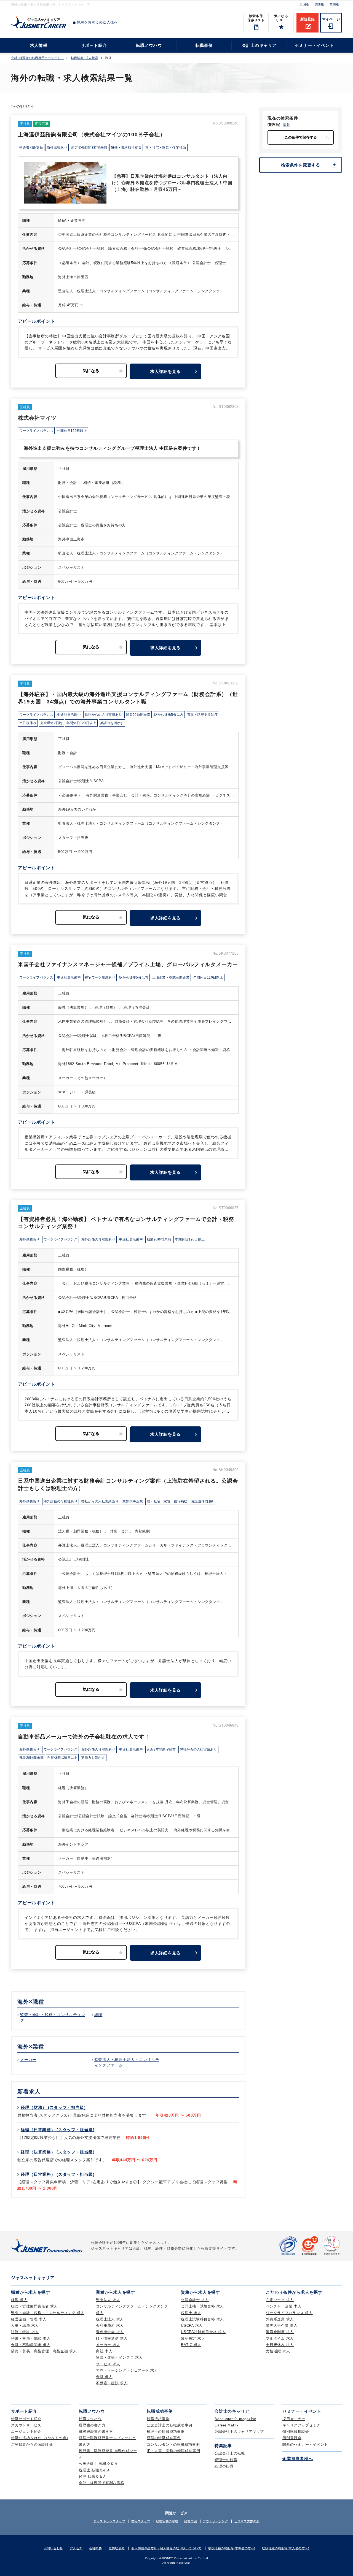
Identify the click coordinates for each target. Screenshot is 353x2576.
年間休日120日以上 (72, 431)
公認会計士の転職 (230, 2453)
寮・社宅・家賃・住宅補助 (166, 148)
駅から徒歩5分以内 (169, 715)
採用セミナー (294, 2419)
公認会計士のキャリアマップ (239, 2432)
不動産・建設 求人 (112, 2383)
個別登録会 (292, 2438)
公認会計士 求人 (195, 2300)
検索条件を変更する (301, 165)
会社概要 (95, 2548)
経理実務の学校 (167, 2521)
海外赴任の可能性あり (98, 1239)
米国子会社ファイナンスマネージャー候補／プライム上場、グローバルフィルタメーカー (128, 964)
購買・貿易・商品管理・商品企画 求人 (44, 2351)
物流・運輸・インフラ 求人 (119, 2357)
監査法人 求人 (108, 2300)
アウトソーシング (215, 2521)
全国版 (304, 4)
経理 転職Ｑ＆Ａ (93, 2476)
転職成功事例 (158, 2419)
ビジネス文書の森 (247, 2521)
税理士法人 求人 (110, 2319)
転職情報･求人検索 (85, 58)
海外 (287, 125)
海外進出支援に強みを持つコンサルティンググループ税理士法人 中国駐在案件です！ (112, 448)
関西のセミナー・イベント (305, 2444)
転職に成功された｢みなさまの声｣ (40, 2438)
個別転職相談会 (296, 2432)
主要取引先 (117, 2548)
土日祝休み (28, 723)
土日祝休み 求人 (280, 2345)
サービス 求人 (108, 2364)
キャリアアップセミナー (303, 2425)
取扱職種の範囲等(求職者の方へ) (232, 2548)
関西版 (319, 4)
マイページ (331, 19)
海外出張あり (57, 148)
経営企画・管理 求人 (29, 2319)
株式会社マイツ (37, 418)
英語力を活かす (112, 723)
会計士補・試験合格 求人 (202, 2306)
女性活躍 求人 (278, 2351)
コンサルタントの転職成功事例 (173, 2444)
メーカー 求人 (108, 2345)
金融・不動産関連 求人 (31, 2345)
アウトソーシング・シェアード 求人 (127, 2370)
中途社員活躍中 (69, 715)
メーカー (28, 2060)
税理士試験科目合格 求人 (202, 2319)
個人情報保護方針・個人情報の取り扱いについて (166, 2548)
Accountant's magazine (235, 2419)
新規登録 (307, 19)
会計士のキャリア (259, 45)
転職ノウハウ (149, 45)
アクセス (76, 2548)
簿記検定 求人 (193, 2338)
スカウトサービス (26, 2425)
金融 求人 (104, 2377)
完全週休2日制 (51, 723)
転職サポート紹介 (26, 2419)
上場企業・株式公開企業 (171, 977)
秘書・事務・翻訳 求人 (31, 2338)
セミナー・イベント (314, 45)
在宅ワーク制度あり (100, 977)
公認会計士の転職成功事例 (169, 2425)
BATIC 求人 (191, 2345)
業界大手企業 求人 (282, 2326)
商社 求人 (104, 2351)
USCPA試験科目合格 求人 (203, 2332)
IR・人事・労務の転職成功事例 (173, 2451)
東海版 (334, 4)
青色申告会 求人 (110, 2332)
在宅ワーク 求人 (280, 2300)
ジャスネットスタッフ (109, 2521)
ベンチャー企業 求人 (284, 2306)
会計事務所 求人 (110, 2326)
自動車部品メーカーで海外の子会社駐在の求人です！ (84, 1737)
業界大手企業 (133, 1501)
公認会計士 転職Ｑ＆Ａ (98, 2463)
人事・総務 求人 (25, 2326)
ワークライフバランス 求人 (289, 2313)
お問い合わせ (53, 2548)
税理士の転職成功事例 (166, 2432)
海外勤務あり (30, 1239)
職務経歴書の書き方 (96, 2432)
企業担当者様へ (298, 2459)
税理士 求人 (191, 2313)
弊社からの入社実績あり (103, 715)
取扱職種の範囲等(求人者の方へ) (286, 2548)
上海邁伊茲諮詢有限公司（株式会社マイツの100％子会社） (92, 135)
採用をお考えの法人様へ (97, 22)
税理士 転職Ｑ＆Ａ (95, 2470)
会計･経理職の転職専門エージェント (37, 58)
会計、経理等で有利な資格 (102, 2483)
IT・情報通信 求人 (112, 2338)
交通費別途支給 (31, 148)
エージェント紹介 (26, 2432)
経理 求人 (19, 2300)
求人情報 (39, 45)
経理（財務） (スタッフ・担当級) (53, 2107)
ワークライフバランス (36, 431)
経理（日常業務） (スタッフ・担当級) (58, 2130)
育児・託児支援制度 (203, 715)
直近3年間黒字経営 (161, 1749)
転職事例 (204, 45)
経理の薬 (191, 2521)
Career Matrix (227, 2425)
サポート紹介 (94, 45)
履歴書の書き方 (92, 2425)
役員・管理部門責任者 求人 (34, 2306)
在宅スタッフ (141, 2521)
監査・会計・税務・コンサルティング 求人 (48, 2313)
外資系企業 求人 (280, 2319)
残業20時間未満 (138, 715)
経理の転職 (224, 2466)
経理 (98, 2015)
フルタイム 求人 (280, 2338)
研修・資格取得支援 (126, 148)
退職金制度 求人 (280, 2332)
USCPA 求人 (192, 2326)
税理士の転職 (226, 2460)
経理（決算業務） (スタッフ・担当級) (58, 2152)
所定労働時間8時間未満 (89, 148)
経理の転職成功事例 (164, 2438)
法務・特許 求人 (25, 2332)
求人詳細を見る (165, 371)
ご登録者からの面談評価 (32, 2444)
